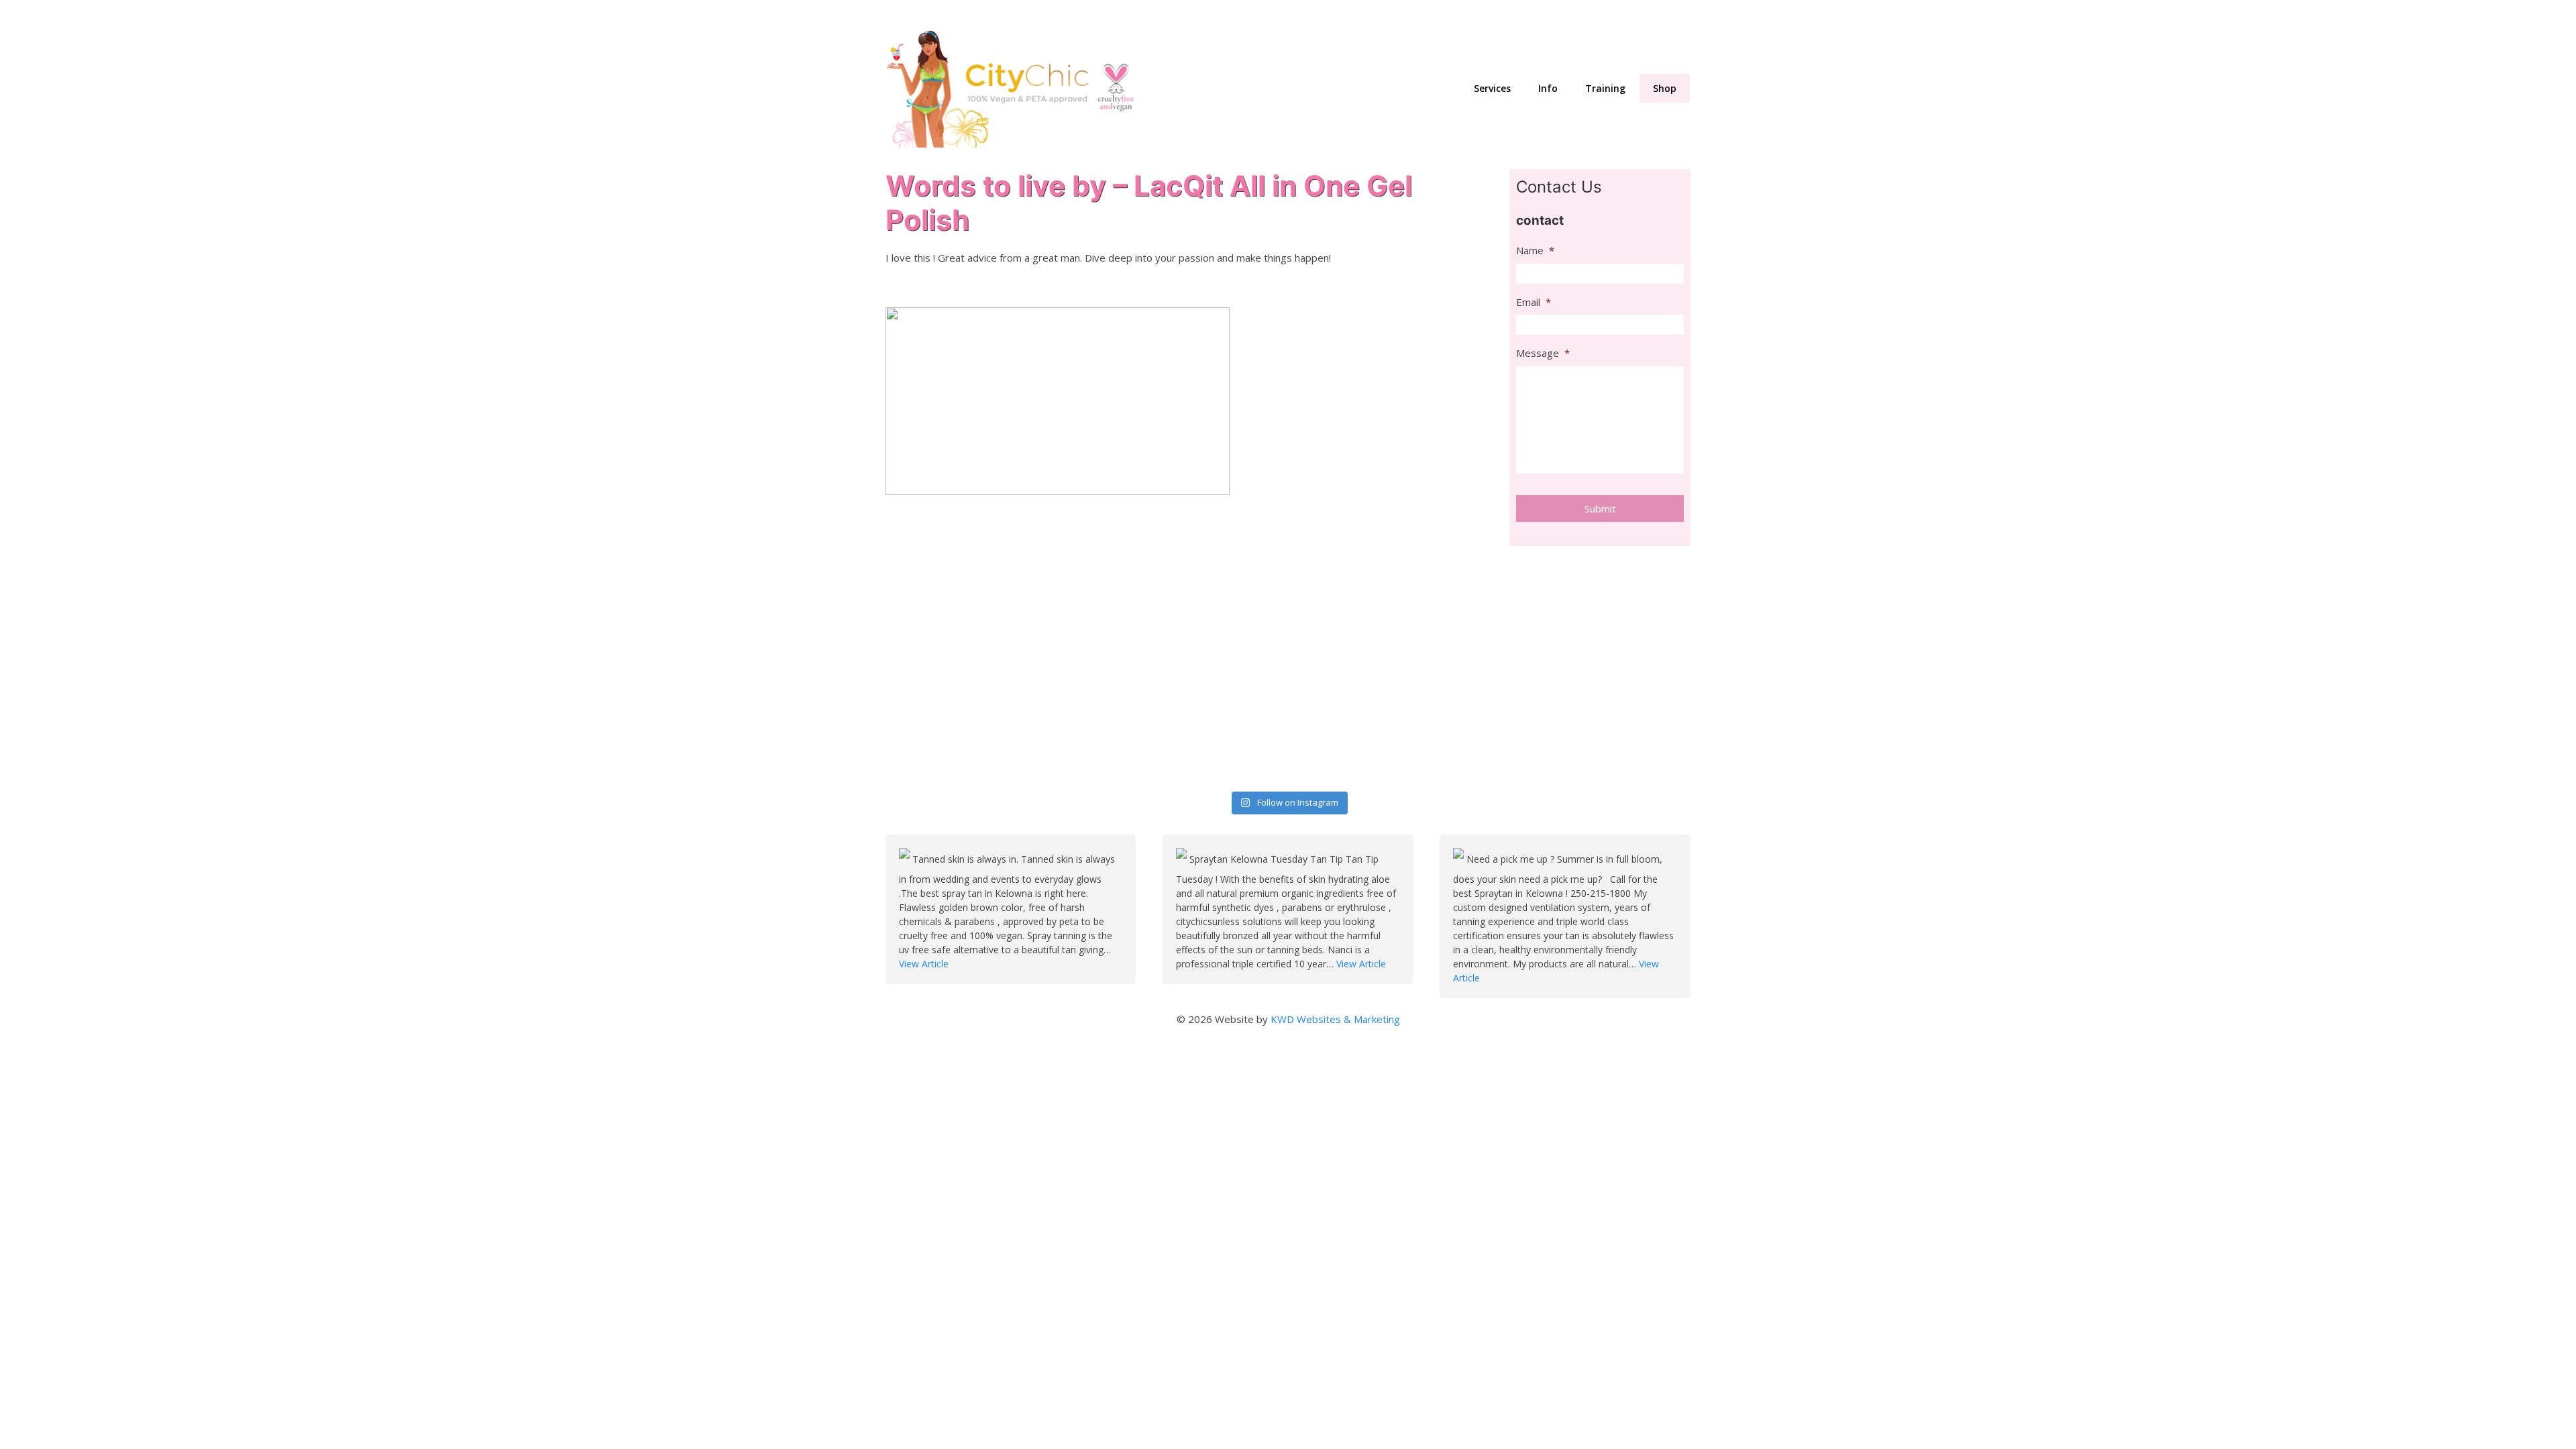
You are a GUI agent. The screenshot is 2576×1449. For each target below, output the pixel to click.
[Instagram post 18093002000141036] (1390, 609)
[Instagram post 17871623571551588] (1593, 725)
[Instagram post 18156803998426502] (1187, 725)
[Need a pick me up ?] (1460, 859)
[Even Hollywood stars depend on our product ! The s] (984, 725)
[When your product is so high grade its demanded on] (1593, 609)
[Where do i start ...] (1187, 609)
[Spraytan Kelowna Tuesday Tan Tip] (1183, 859)
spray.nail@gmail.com (1508, 14)
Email (1534, 302)
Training (1605, 88)
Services (1492, 88)
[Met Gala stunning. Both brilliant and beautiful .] (984, 609)
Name (1535, 251)
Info (1548, 88)
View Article (924, 964)
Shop (1665, 88)
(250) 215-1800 (1653, 14)
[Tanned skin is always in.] (906, 859)
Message (1543, 353)
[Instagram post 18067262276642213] (1390, 725)
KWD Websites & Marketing (1335, 1019)
